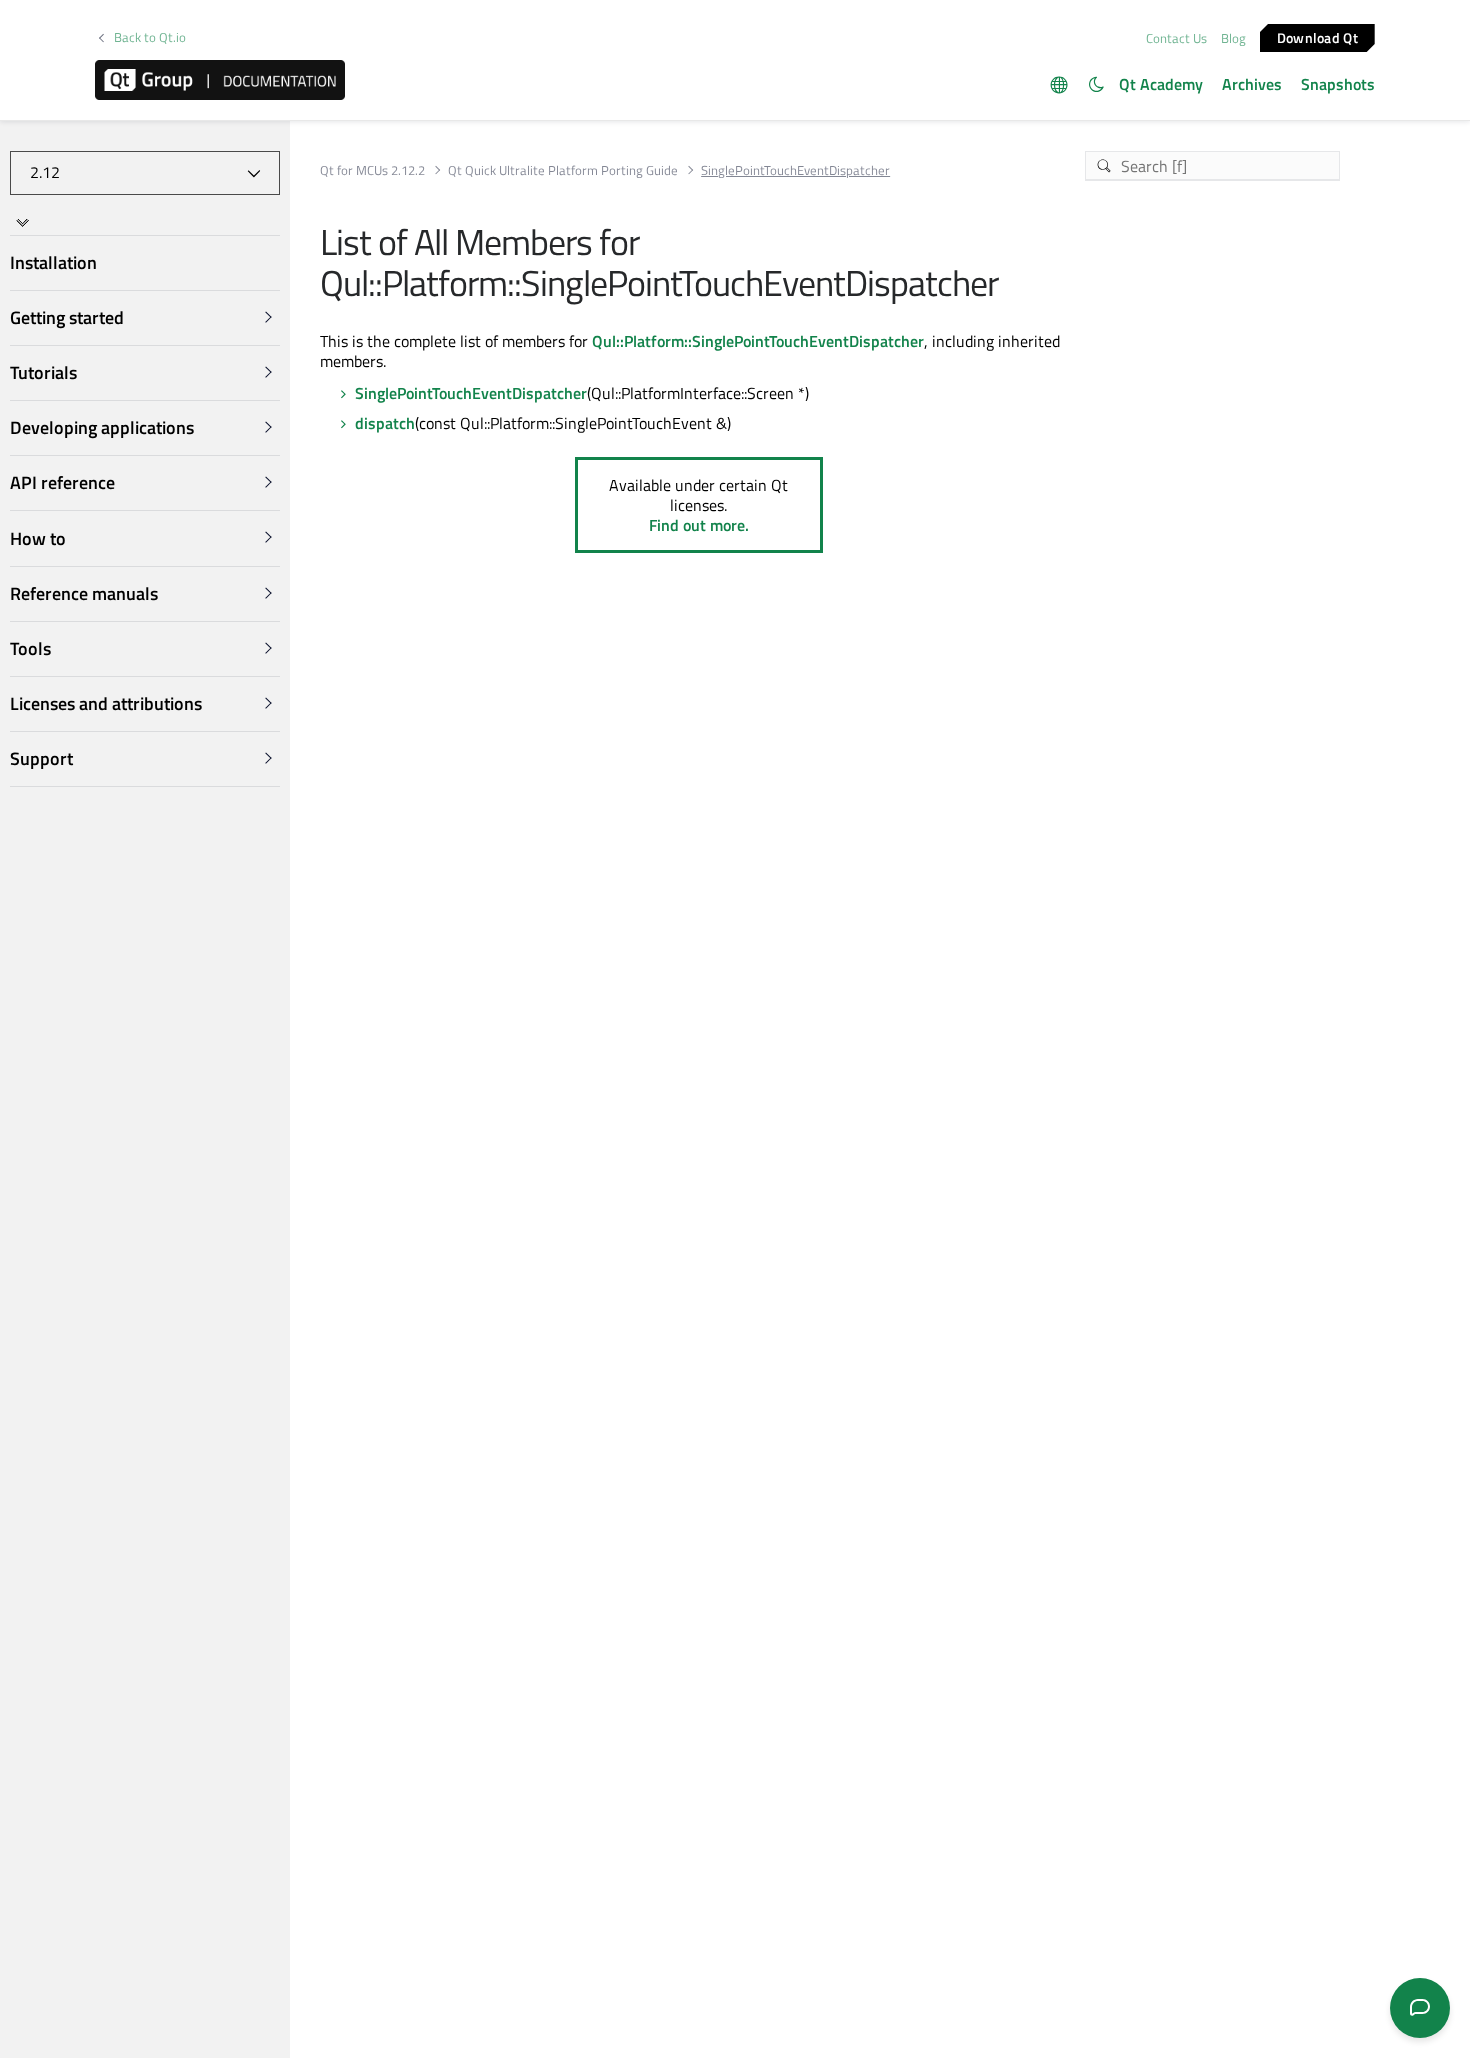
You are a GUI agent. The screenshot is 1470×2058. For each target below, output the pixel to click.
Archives (1252, 84)
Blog (1233, 38)
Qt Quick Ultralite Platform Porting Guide (563, 170)
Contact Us (1176, 38)
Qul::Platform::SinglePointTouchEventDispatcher (758, 341)
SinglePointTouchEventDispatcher (471, 393)
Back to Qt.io (150, 37)
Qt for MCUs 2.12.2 (372, 170)
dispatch (385, 423)
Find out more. (699, 525)
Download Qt (1317, 36)
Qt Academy (1161, 84)
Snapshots (1338, 84)
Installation (53, 262)
